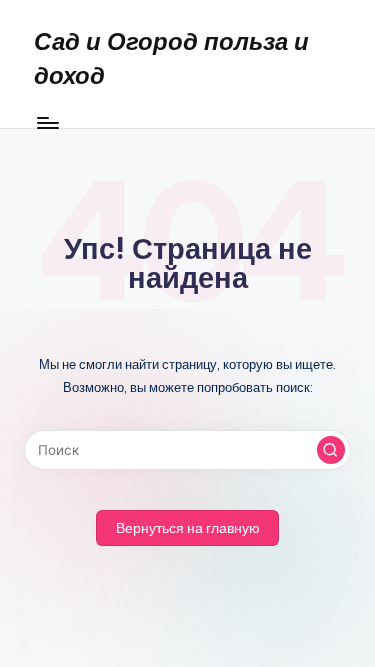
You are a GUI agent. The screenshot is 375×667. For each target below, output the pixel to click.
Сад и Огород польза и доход (171, 58)
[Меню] (47, 122)
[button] (331, 450)
